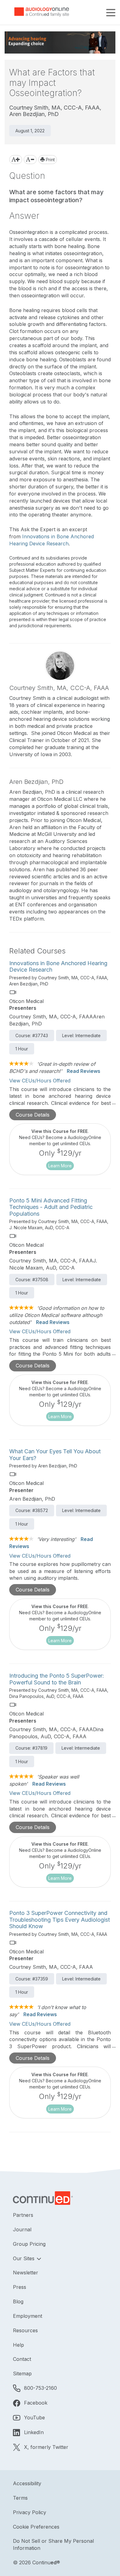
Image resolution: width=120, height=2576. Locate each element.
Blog (18, 2301)
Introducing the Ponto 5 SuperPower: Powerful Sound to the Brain (57, 1679)
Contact (22, 2359)
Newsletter (26, 2273)
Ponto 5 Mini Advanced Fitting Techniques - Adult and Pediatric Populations (51, 1207)
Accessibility (27, 2483)
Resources (25, 2330)
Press (20, 2287)
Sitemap (22, 2373)
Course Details (33, 1115)
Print (50, 160)
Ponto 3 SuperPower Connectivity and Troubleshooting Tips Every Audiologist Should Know (60, 1920)
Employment (28, 2316)
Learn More (60, 1166)
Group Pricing (29, 2244)
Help (18, 2345)
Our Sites (24, 2258)
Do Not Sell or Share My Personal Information (53, 2544)
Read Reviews (84, 1071)
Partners (23, 2215)
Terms (20, 2498)
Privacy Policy (30, 2512)
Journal (22, 2229)
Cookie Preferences (36, 2527)
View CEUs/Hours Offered (40, 1081)
